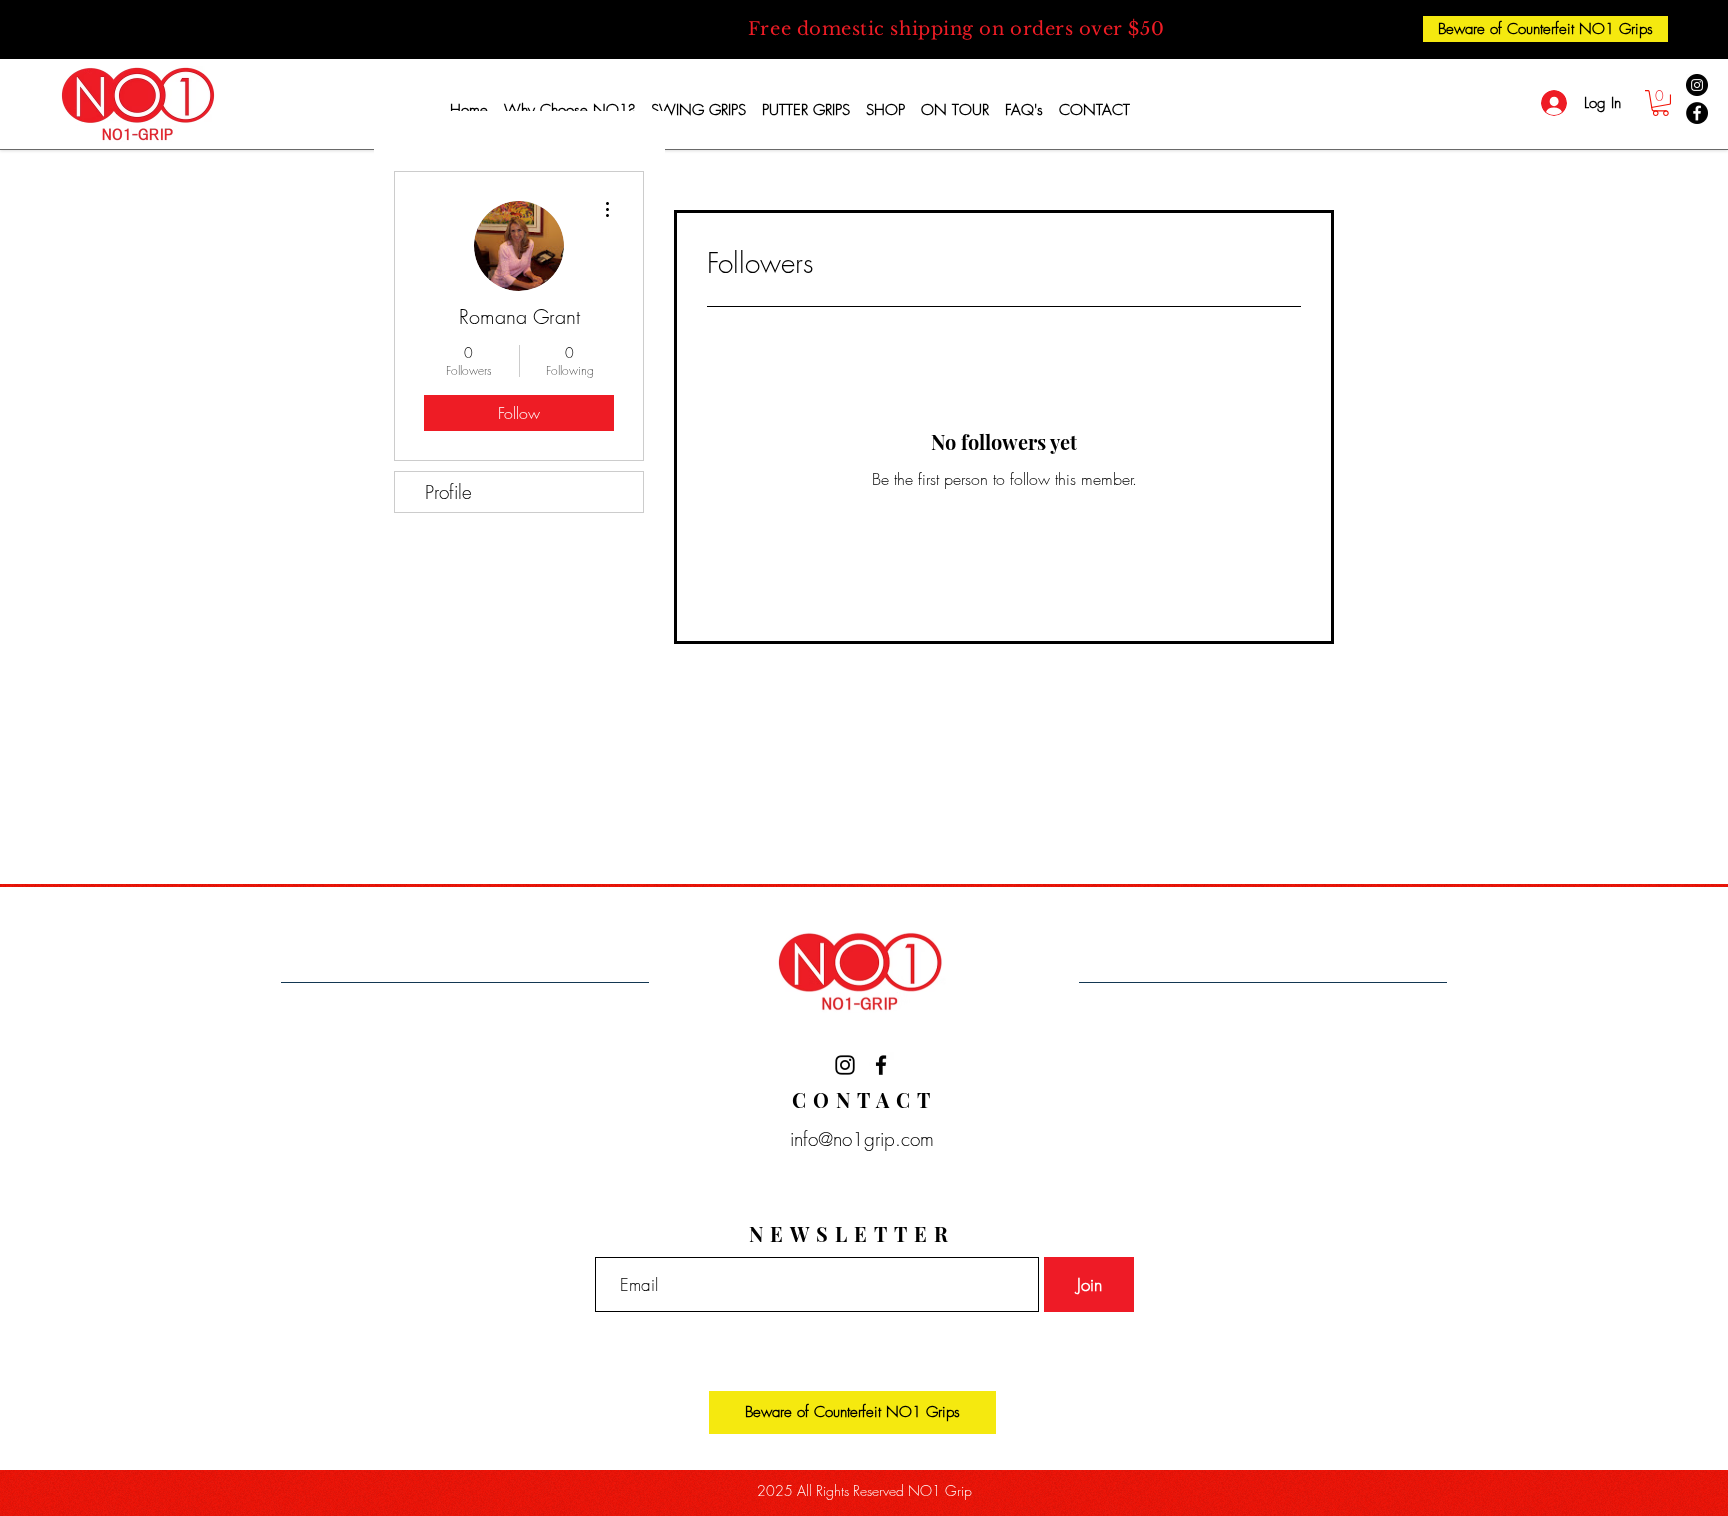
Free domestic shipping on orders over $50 (956, 29)
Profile (448, 492)
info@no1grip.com (856, 1139)
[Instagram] (1697, 85)
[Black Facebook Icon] (881, 1065)
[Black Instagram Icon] (845, 1065)
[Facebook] (1697, 113)
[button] (1660, 103)
